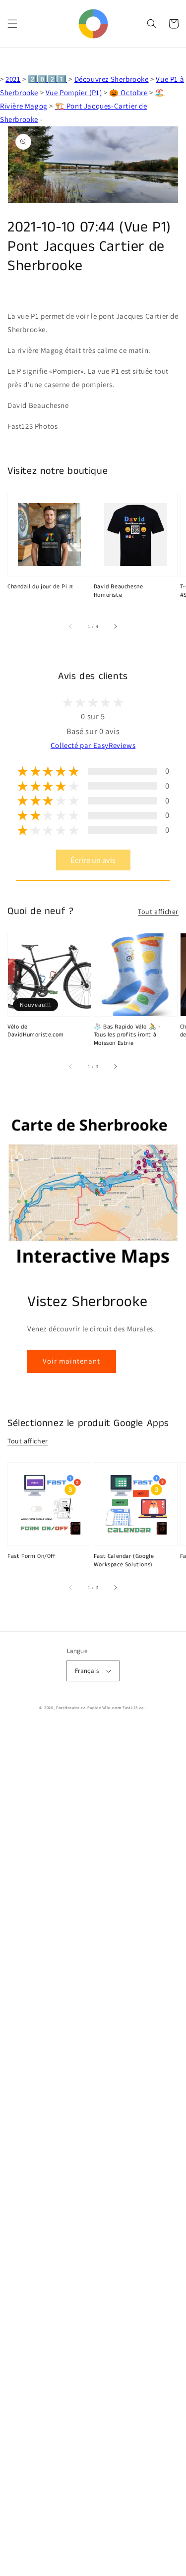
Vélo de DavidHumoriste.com (36, 1031)
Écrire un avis (93, 860)
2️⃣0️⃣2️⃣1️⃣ (47, 79)
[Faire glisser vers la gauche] (71, 627)
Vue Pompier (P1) (74, 92)
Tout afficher (158, 912)
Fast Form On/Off (32, 1556)
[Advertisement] (93, 2151)
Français (87, 1671)
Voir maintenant (71, 1361)
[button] (12, 24)
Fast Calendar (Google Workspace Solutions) (124, 1561)
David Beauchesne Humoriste (119, 591)
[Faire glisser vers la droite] (115, 627)
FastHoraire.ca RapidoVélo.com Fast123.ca (100, 1707)
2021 (13, 79)
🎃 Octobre (128, 92)
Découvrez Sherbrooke (112, 79)
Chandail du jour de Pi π (40, 587)
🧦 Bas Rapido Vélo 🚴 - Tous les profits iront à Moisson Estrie (127, 1035)
